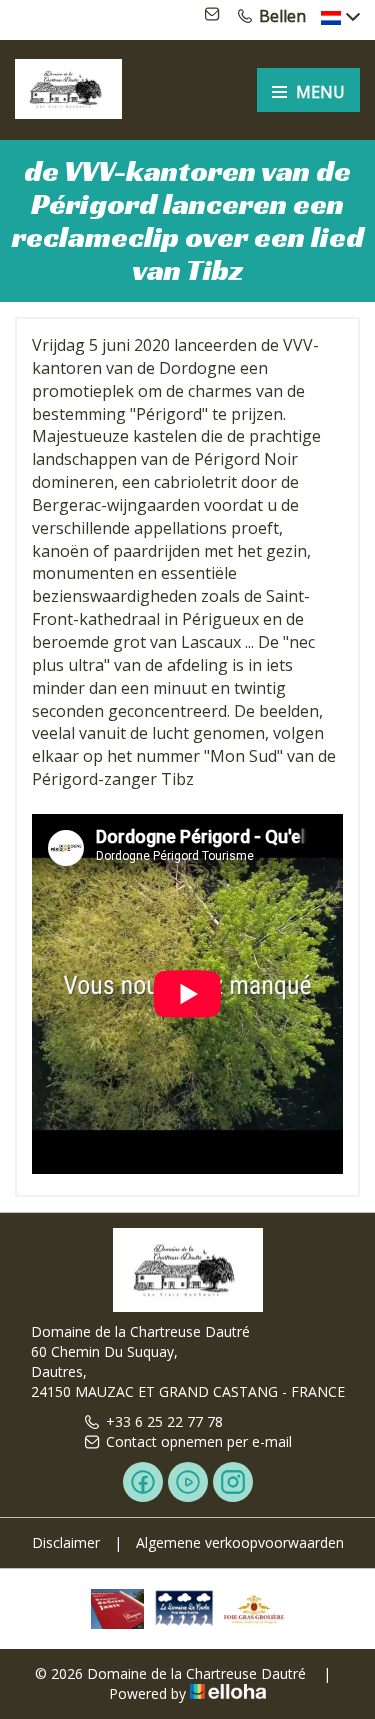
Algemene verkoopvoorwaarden (240, 1542)
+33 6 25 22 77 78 (164, 1421)
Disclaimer (66, 1542)
